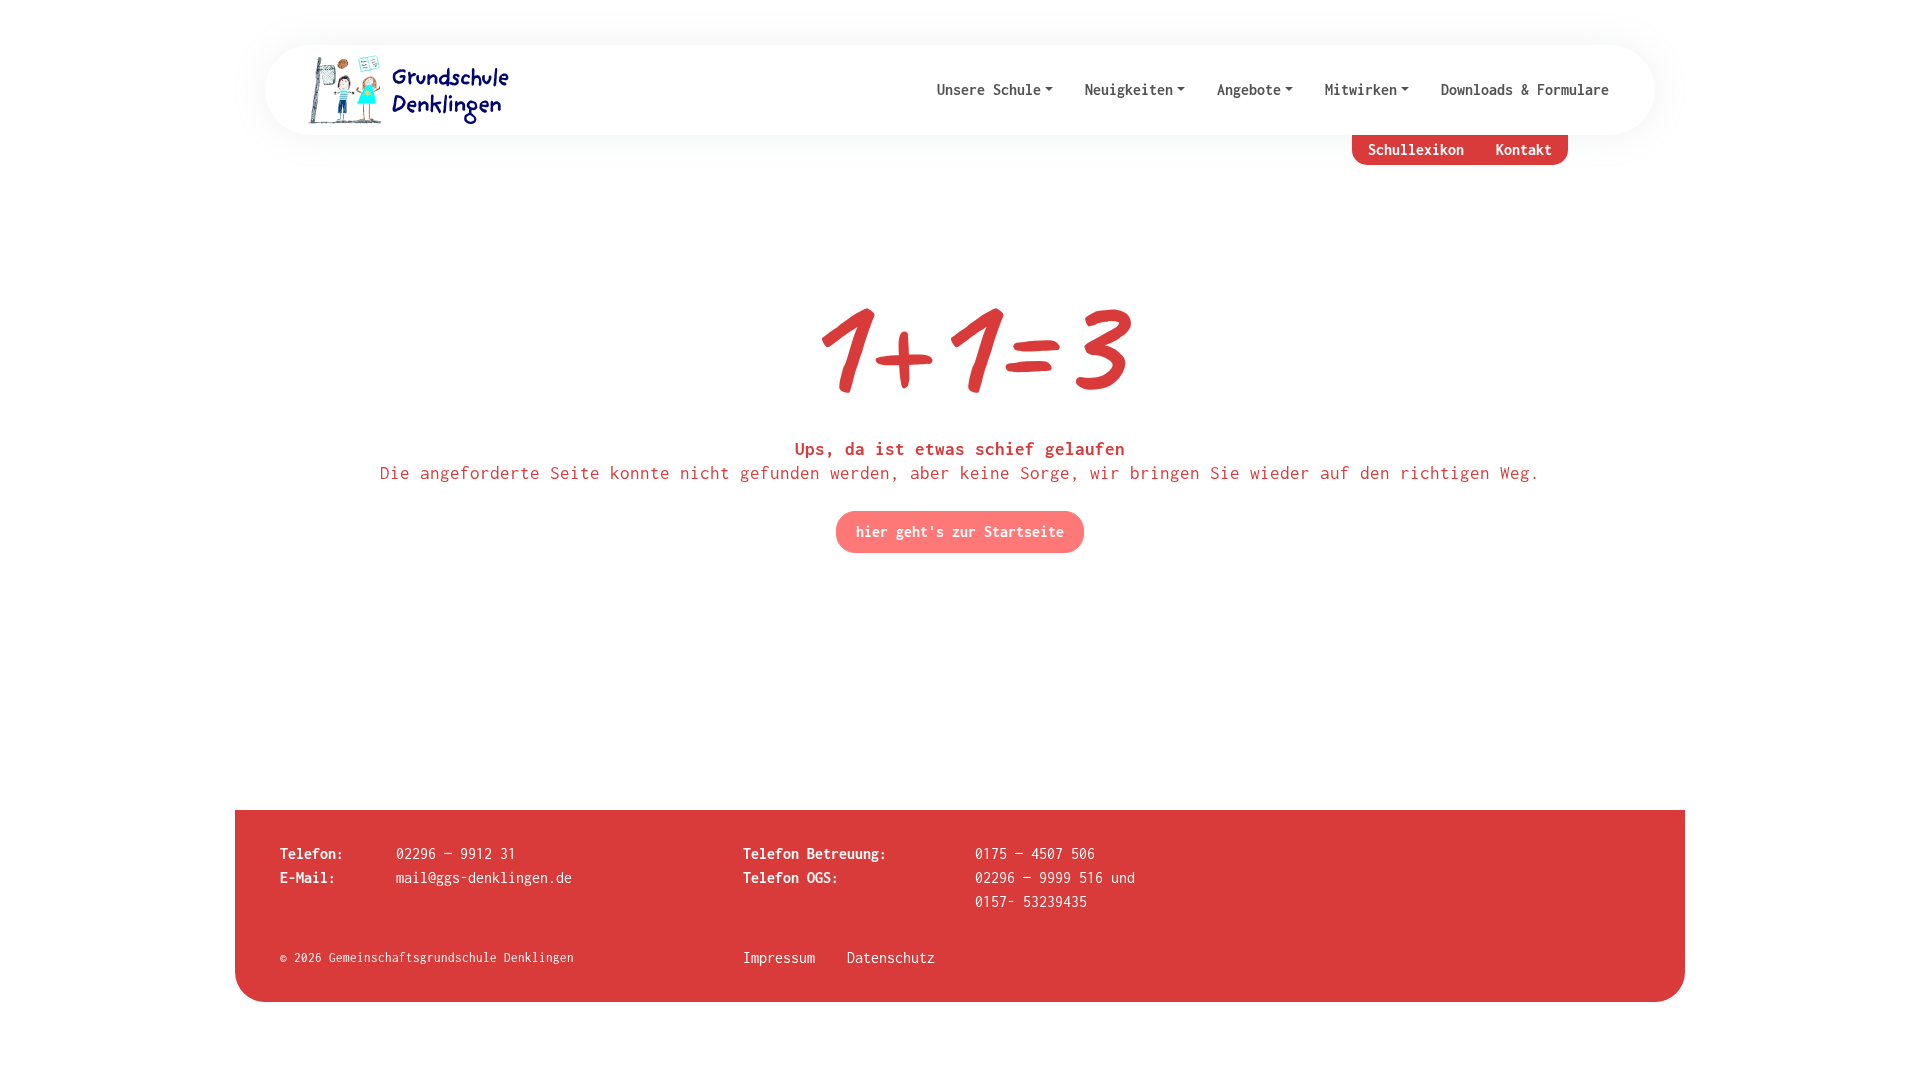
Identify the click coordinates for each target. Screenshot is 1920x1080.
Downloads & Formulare (1525, 89)
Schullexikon (1416, 149)
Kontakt (1524, 149)
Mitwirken (1361, 89)
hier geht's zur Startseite (960, 531)
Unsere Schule (989, 89)
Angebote (1249, 89)
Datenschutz (891, 957)
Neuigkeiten (1129, 89)
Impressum (779, 957)
